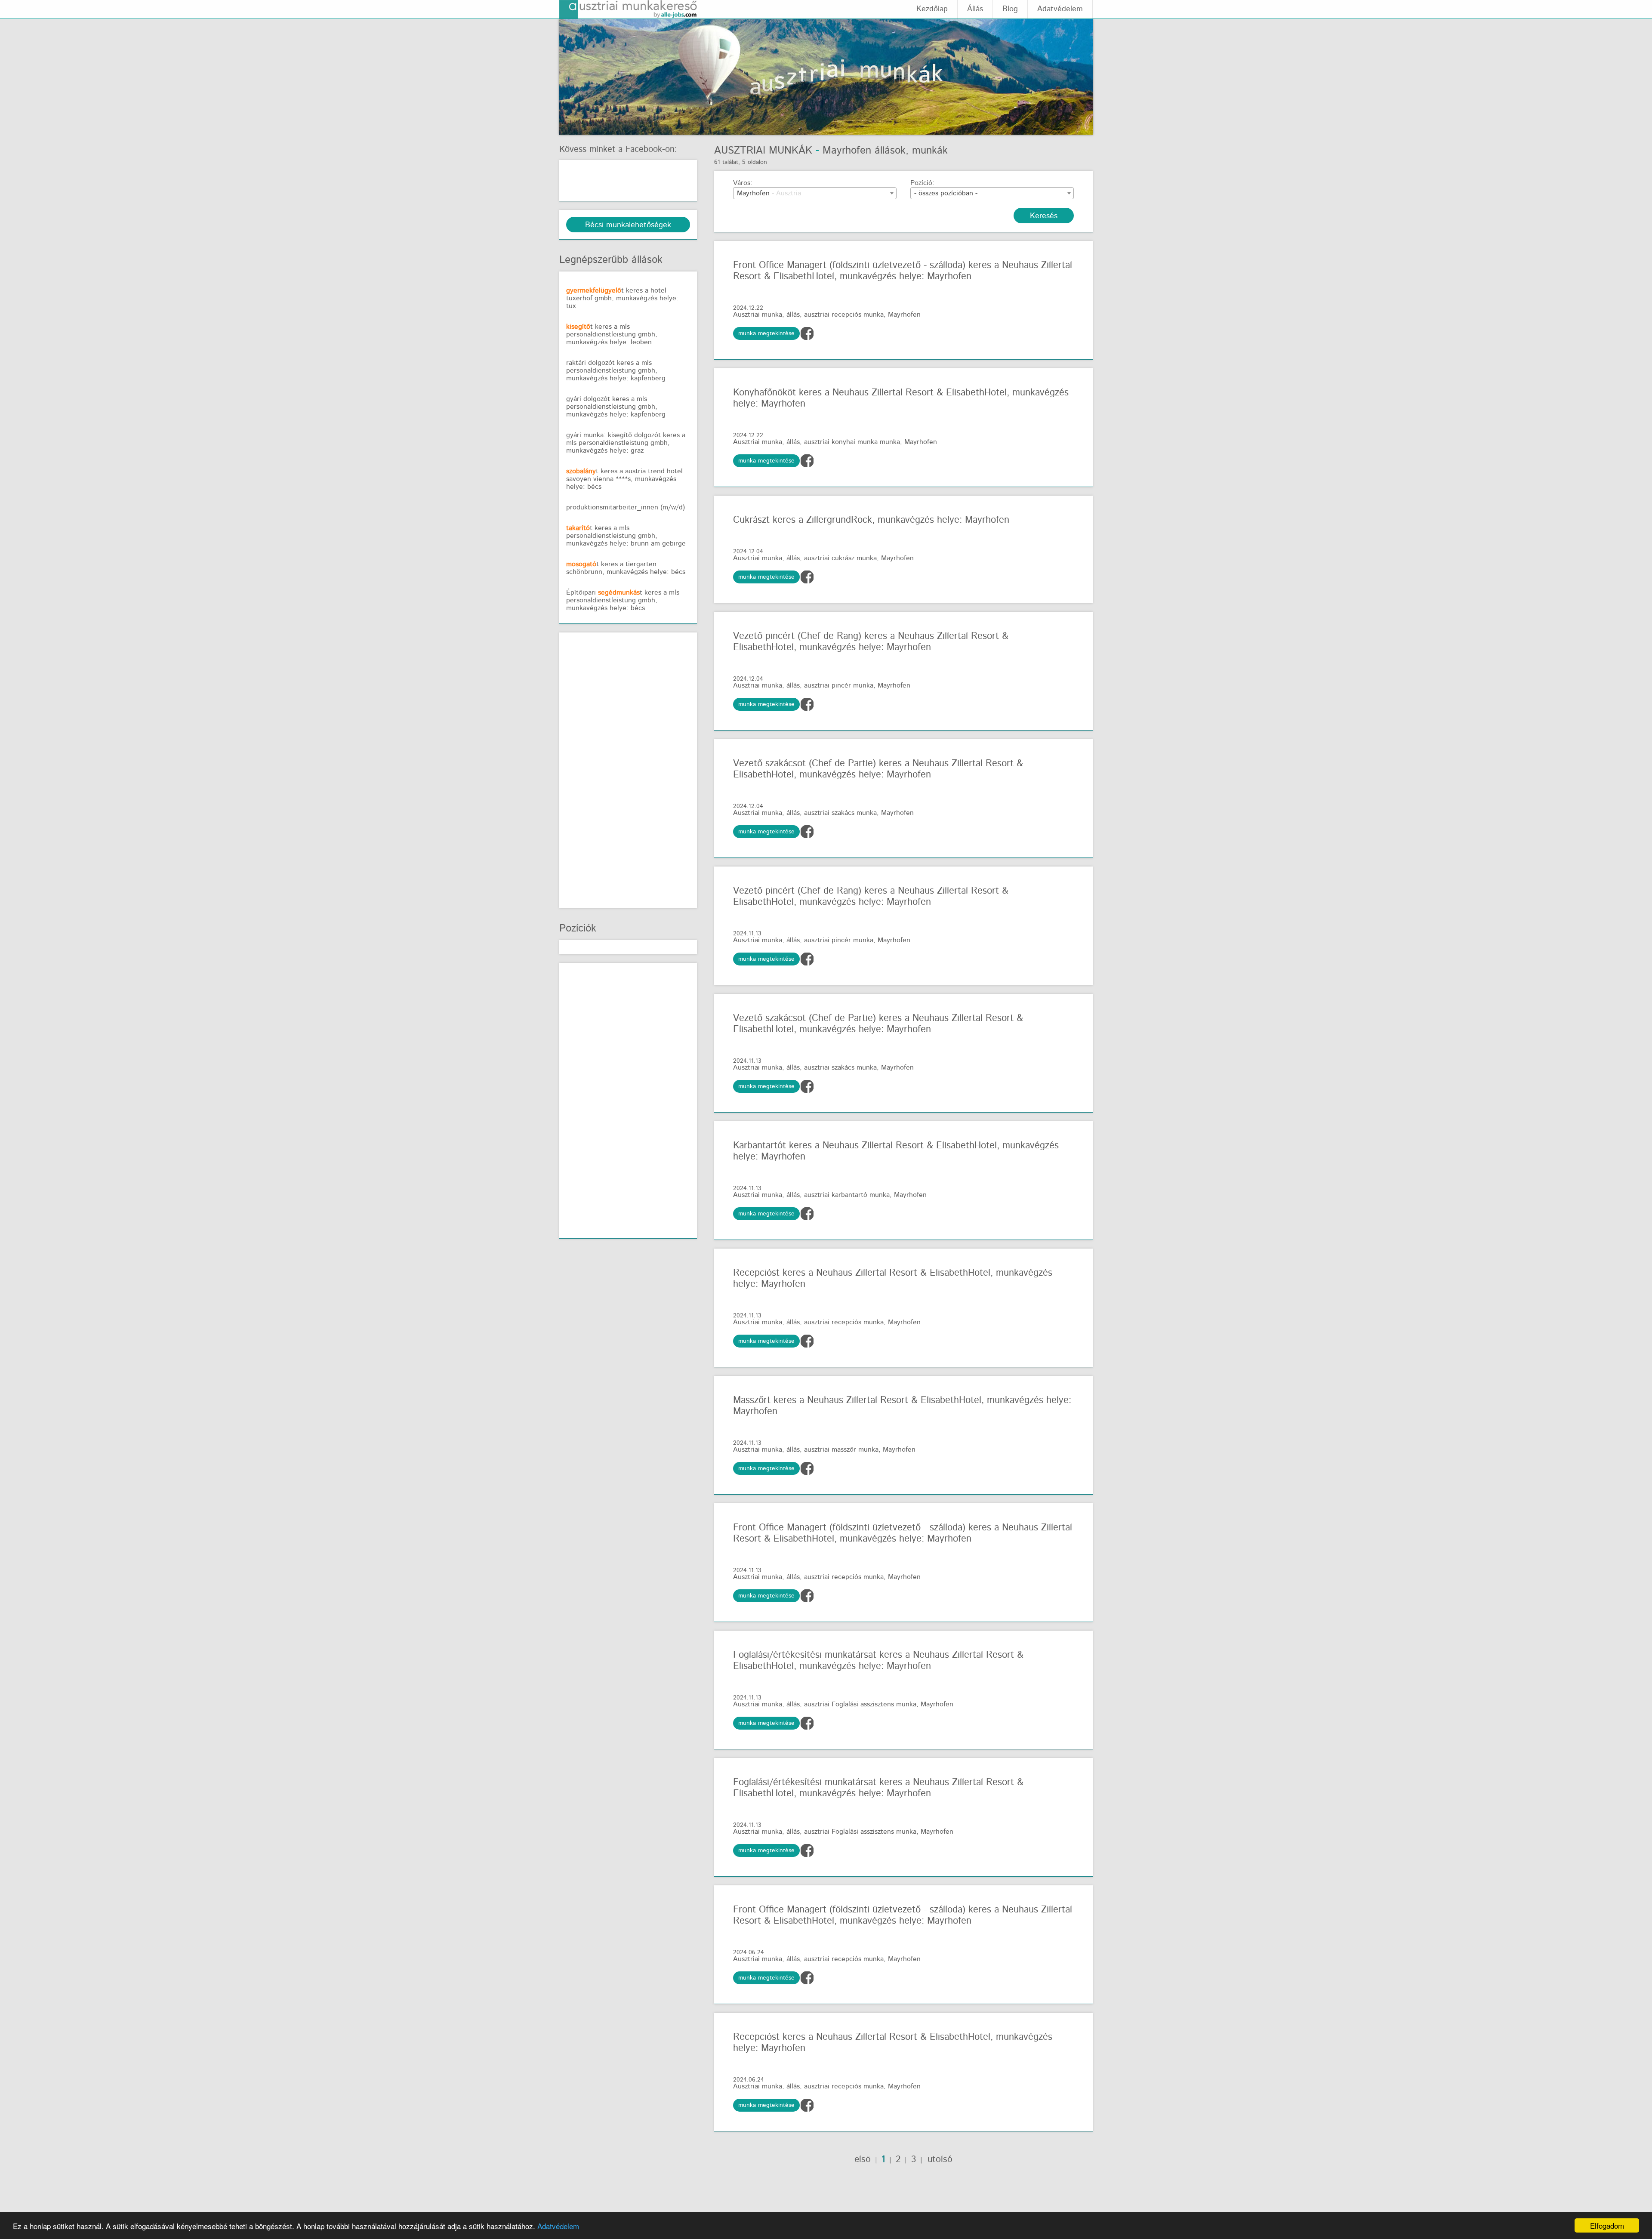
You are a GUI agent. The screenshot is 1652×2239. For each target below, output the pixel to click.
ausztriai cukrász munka (840, 558)
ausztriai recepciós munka (844, 315)
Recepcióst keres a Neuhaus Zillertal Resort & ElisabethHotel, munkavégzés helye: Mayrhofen (893, 1279)
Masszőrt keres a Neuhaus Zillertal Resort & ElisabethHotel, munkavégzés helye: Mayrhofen (902, 1406)
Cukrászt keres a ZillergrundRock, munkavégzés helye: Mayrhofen (871, 520)
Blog (1010, 9)
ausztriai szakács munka (840, 813)
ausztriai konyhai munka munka (852, 442)
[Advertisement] (631, 768)
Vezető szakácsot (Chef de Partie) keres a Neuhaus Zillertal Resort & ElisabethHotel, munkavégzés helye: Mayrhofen (878, 769)
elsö (863, 2159)
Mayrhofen (904, 315)
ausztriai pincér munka (839, 686)
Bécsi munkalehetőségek (628, 225)
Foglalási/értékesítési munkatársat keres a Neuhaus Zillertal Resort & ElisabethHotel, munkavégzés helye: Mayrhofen (878, 1661)
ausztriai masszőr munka (841, 1450)
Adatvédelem (558, 2226)
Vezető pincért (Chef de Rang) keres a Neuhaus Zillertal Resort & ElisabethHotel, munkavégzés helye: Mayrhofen (871, 642)
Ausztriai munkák (763, 151)
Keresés (1044, 216)
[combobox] (815, 193)
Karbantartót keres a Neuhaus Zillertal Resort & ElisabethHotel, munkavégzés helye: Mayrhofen (896, 1151)
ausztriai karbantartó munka (847, 1195)
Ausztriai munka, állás (766, 315)
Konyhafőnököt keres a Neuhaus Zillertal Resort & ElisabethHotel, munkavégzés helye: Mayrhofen (901, 398)
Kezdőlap (932, 9)
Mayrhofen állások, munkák (885, 151)
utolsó (938, 2159)
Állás (975, 9)
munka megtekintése (766, 333)
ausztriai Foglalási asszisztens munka (860, 1704)
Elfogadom (1607, 2225)
